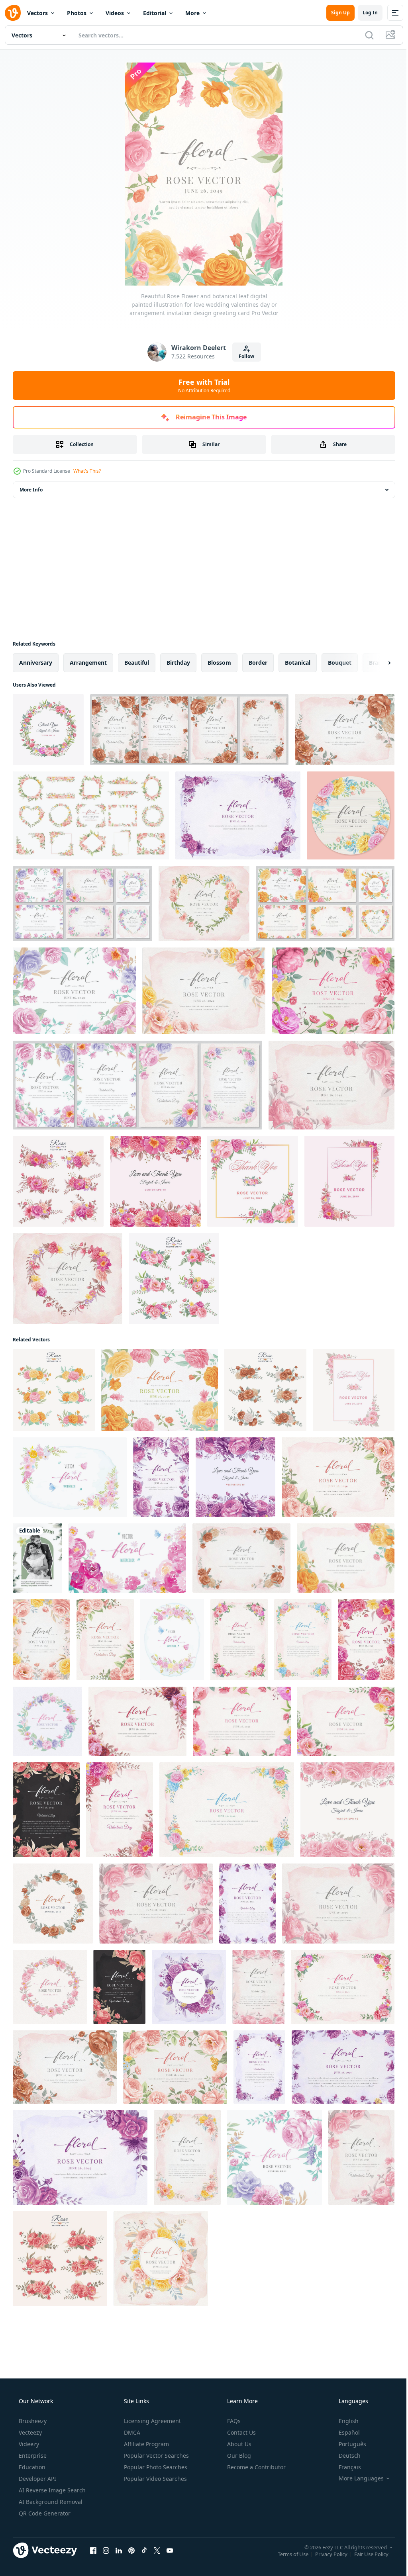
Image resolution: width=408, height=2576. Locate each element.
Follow (244, 356)
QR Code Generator (44, 2513)
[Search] (363, 35)
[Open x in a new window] (157, 2550)
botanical (298, 663)
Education (31, 2467)
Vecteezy (29, 2432)
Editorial (155, 13)
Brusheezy (32, 2421)
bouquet (340, 663)
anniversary (36, 663)
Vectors (37, 13)
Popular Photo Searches (155, 2467)
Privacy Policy (325, 2554)
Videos (115, 13)
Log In (364, 13)
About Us (238, 2444)
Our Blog (238, 2456)
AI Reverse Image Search (51, 2490)
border (258, 663)
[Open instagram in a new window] (106, 2550)
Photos (77, 13)
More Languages (356, 2478)
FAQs (233, 2421)
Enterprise (32, 2456)
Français (345, 2467)
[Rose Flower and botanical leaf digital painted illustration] (238, 815)
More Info (31, 490)
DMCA (131, 2432)
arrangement (88, 663)
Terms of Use (287, 2554)
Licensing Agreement (152, 2421)
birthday (178, 663)
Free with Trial (201, 386)
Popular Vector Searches (156, 2456)
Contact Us (241, 2432)
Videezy (28, 2444)
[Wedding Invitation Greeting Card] (37, 1558)
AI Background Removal (50, 2502)
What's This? (87, 471)
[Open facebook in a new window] (93, 2550)
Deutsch (344, 2456)
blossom (219, 663)
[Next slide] (377, 663)
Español (344, 2432)
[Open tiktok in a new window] (144, 2550)
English (343, 2421)
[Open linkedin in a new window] (119, 2550)
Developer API (37, 2479)
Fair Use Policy (365, 2554)
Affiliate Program (146, 2444)
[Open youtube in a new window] (170, 2550)
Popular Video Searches (155, 2479)
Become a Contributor (256, 2467)
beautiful (137, 663)
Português (347, 2444)
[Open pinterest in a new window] (131, 2550)
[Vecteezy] (13, 13)
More (192, 13)
